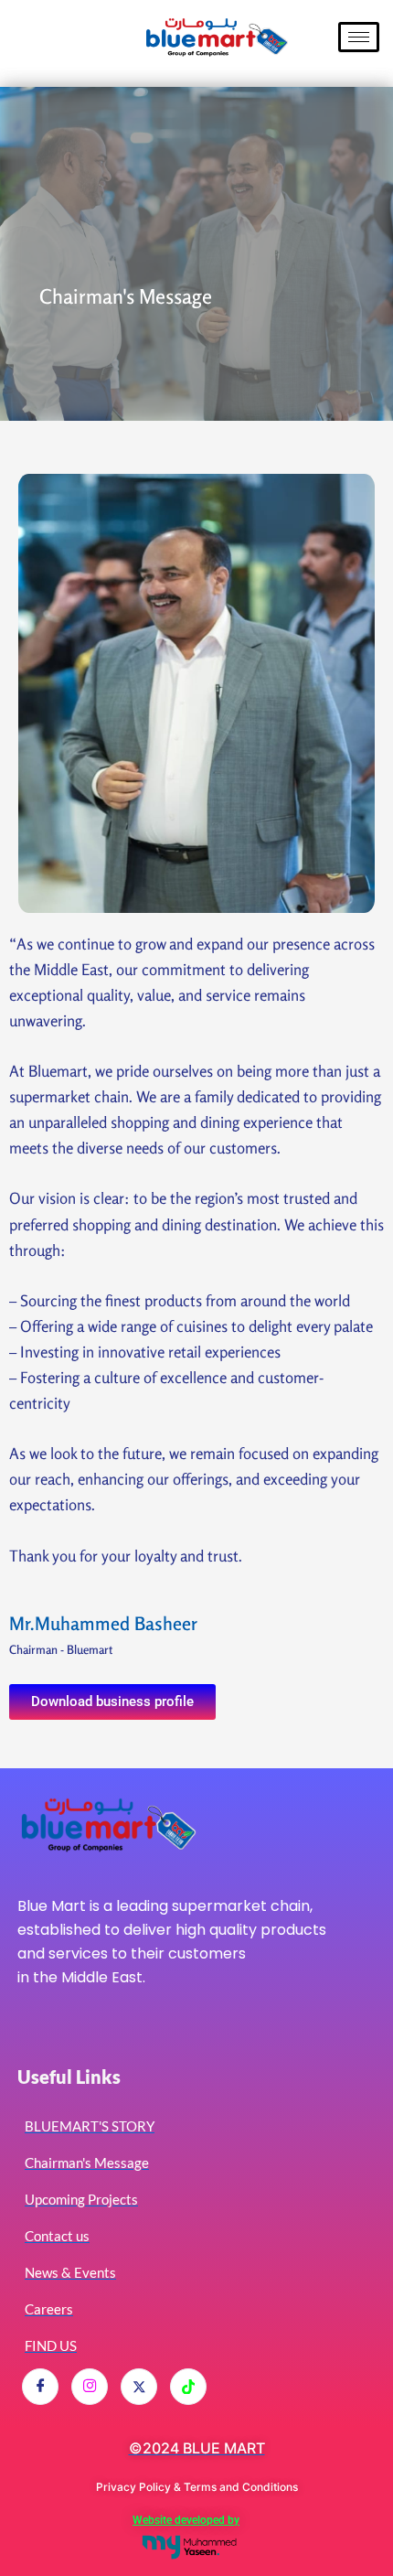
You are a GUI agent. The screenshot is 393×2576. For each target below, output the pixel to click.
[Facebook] (40, 2387)
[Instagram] (90, 2387)
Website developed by (186, 2520)
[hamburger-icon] (359, 37)
